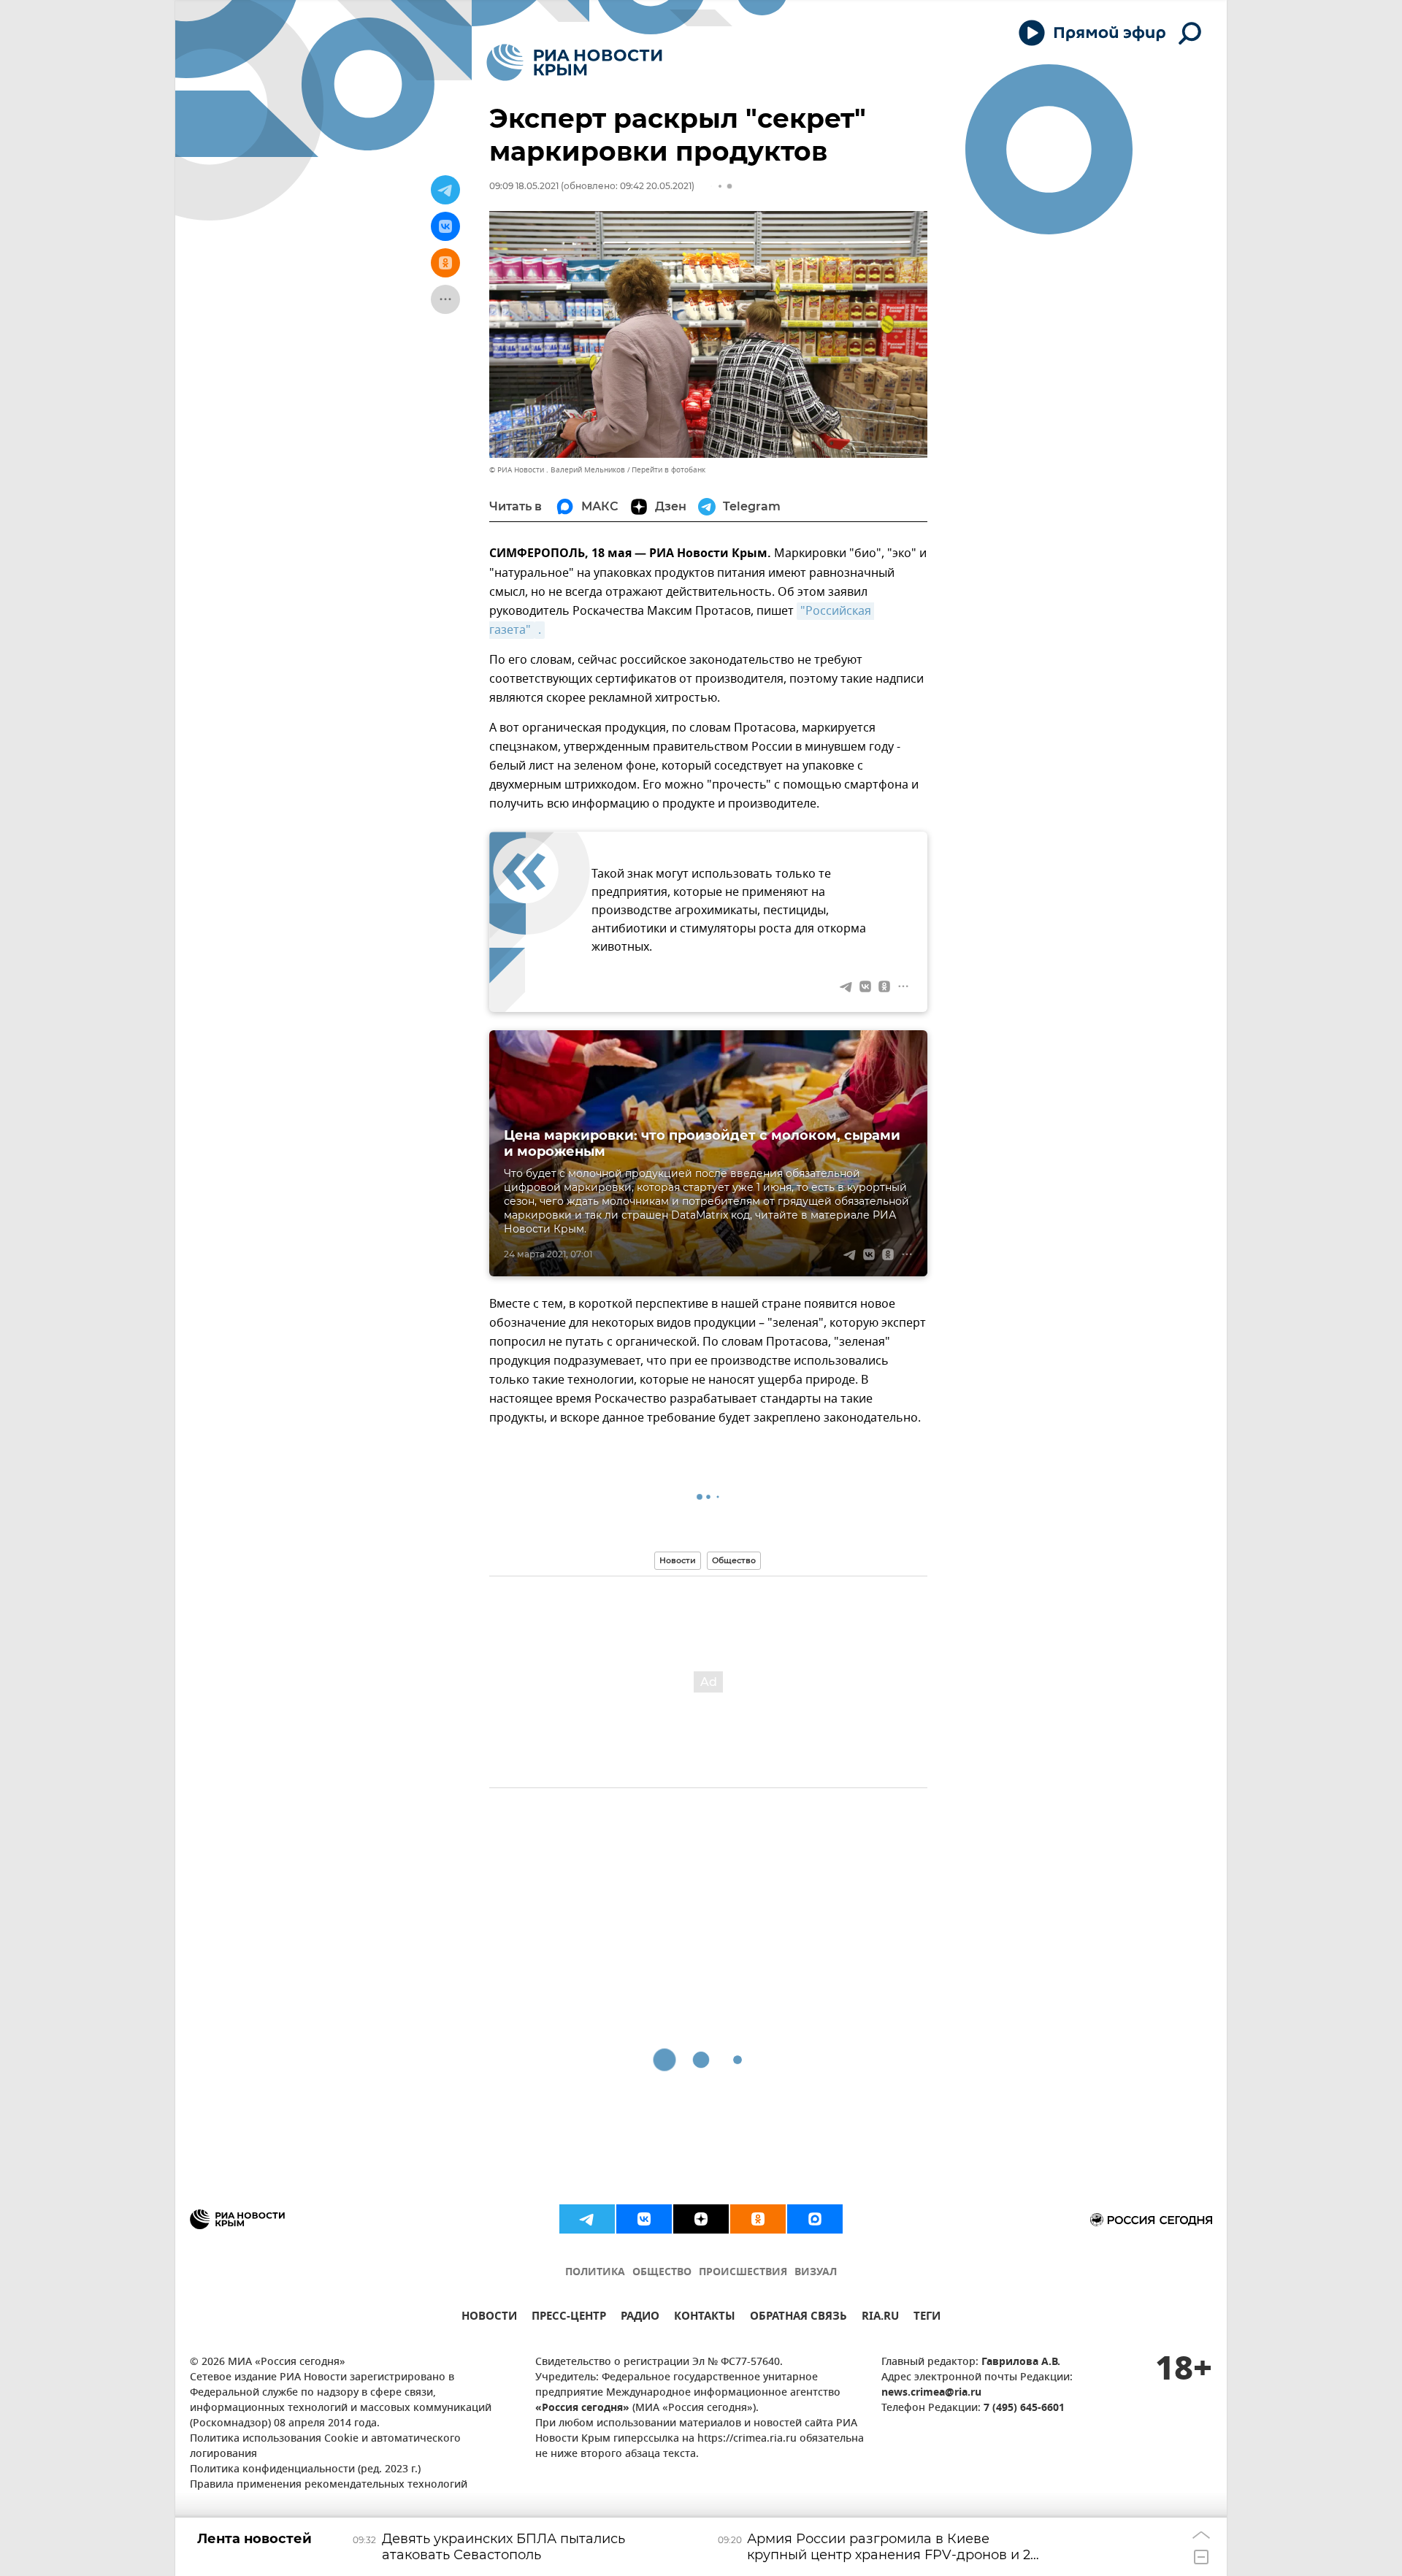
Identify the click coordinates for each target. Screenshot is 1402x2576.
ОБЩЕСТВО (662, 2273)
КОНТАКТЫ (705, 2318)
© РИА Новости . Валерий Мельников (557, 470)
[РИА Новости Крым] (574, 62)
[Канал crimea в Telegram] (587, 2219)
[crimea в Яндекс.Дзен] (701, 2219)
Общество (734, 1560)
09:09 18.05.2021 (524, 186)
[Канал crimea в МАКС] (815, 2219)
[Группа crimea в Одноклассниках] (758, 2219)
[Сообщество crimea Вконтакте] (644, 2219)
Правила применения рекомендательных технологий (329, 2485)
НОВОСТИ (489, 2318)
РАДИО (640, 2318)
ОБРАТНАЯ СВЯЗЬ (798, 2318)
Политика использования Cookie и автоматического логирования (325, 2447)
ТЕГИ (927, 2318)
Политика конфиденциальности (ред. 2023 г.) (305, 2470)
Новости (678, 1560)
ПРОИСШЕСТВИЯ (743, 2273)
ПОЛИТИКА (595, 2273)
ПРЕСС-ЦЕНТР (569, 2318)
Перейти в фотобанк (669, 470)
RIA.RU (880, 2318)
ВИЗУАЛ (816, 2273)
